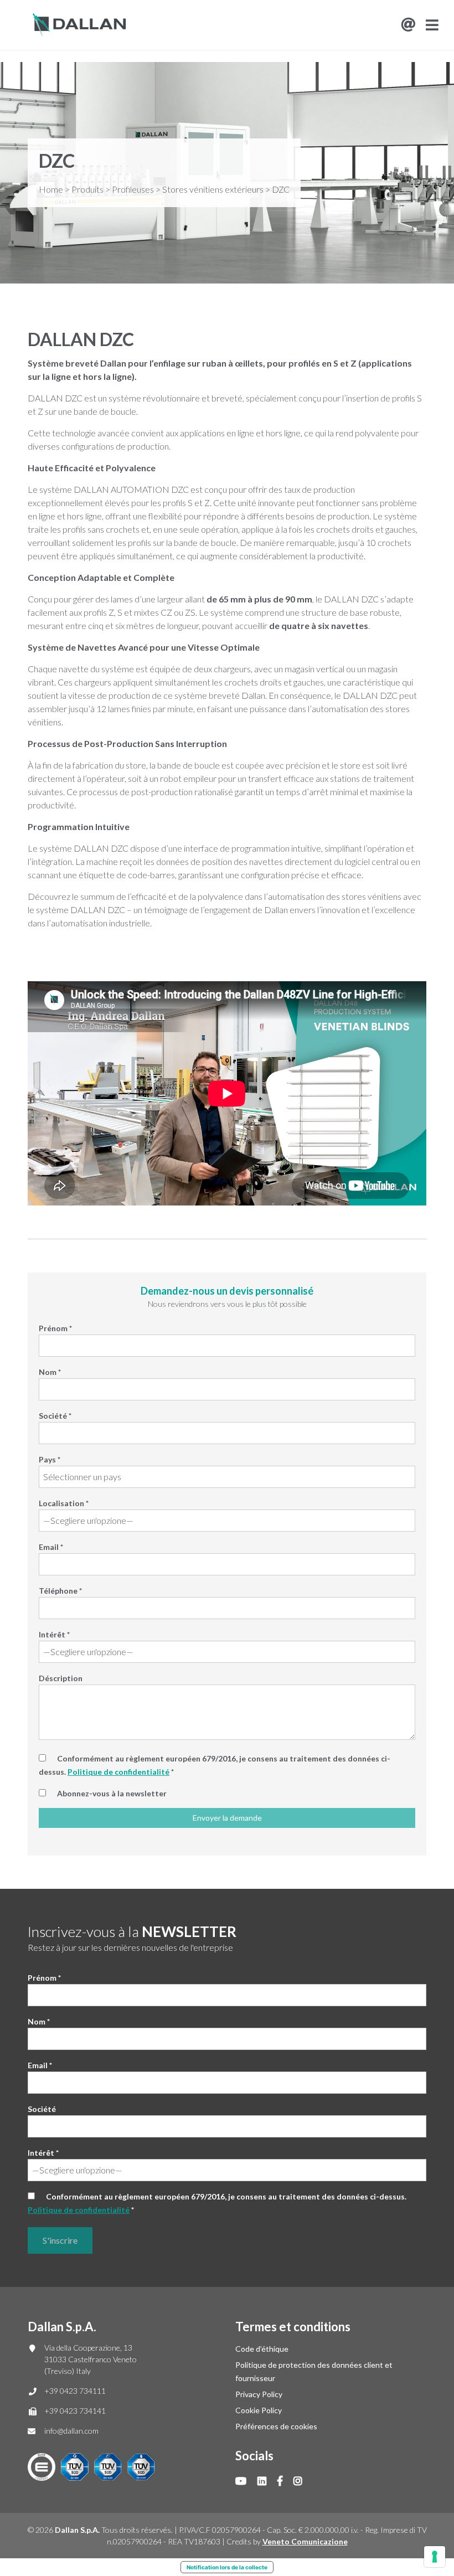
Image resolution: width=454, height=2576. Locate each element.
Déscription (61, 1678)
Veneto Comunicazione (305, 2541)
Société (42, 2109)
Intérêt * (54, 1634)
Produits (87, 189)
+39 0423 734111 (75, 2391)
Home (51, 189)
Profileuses (133, 189)
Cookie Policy (259, 2410)
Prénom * (55, 1328)
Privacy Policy (259, 2394)
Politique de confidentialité (118, 1772)
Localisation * (64, 1503)
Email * (51, 1547)
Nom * (50, 1372)
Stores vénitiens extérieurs (213, 189)
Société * (55, 1416)
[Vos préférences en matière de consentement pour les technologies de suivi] (435, 2557)
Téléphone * (60, 1591)
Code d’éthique (262, 2349)
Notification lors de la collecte (227, 2567)
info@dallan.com (71, 2431)
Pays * (50, 1459)
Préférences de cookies (276, 2426)
